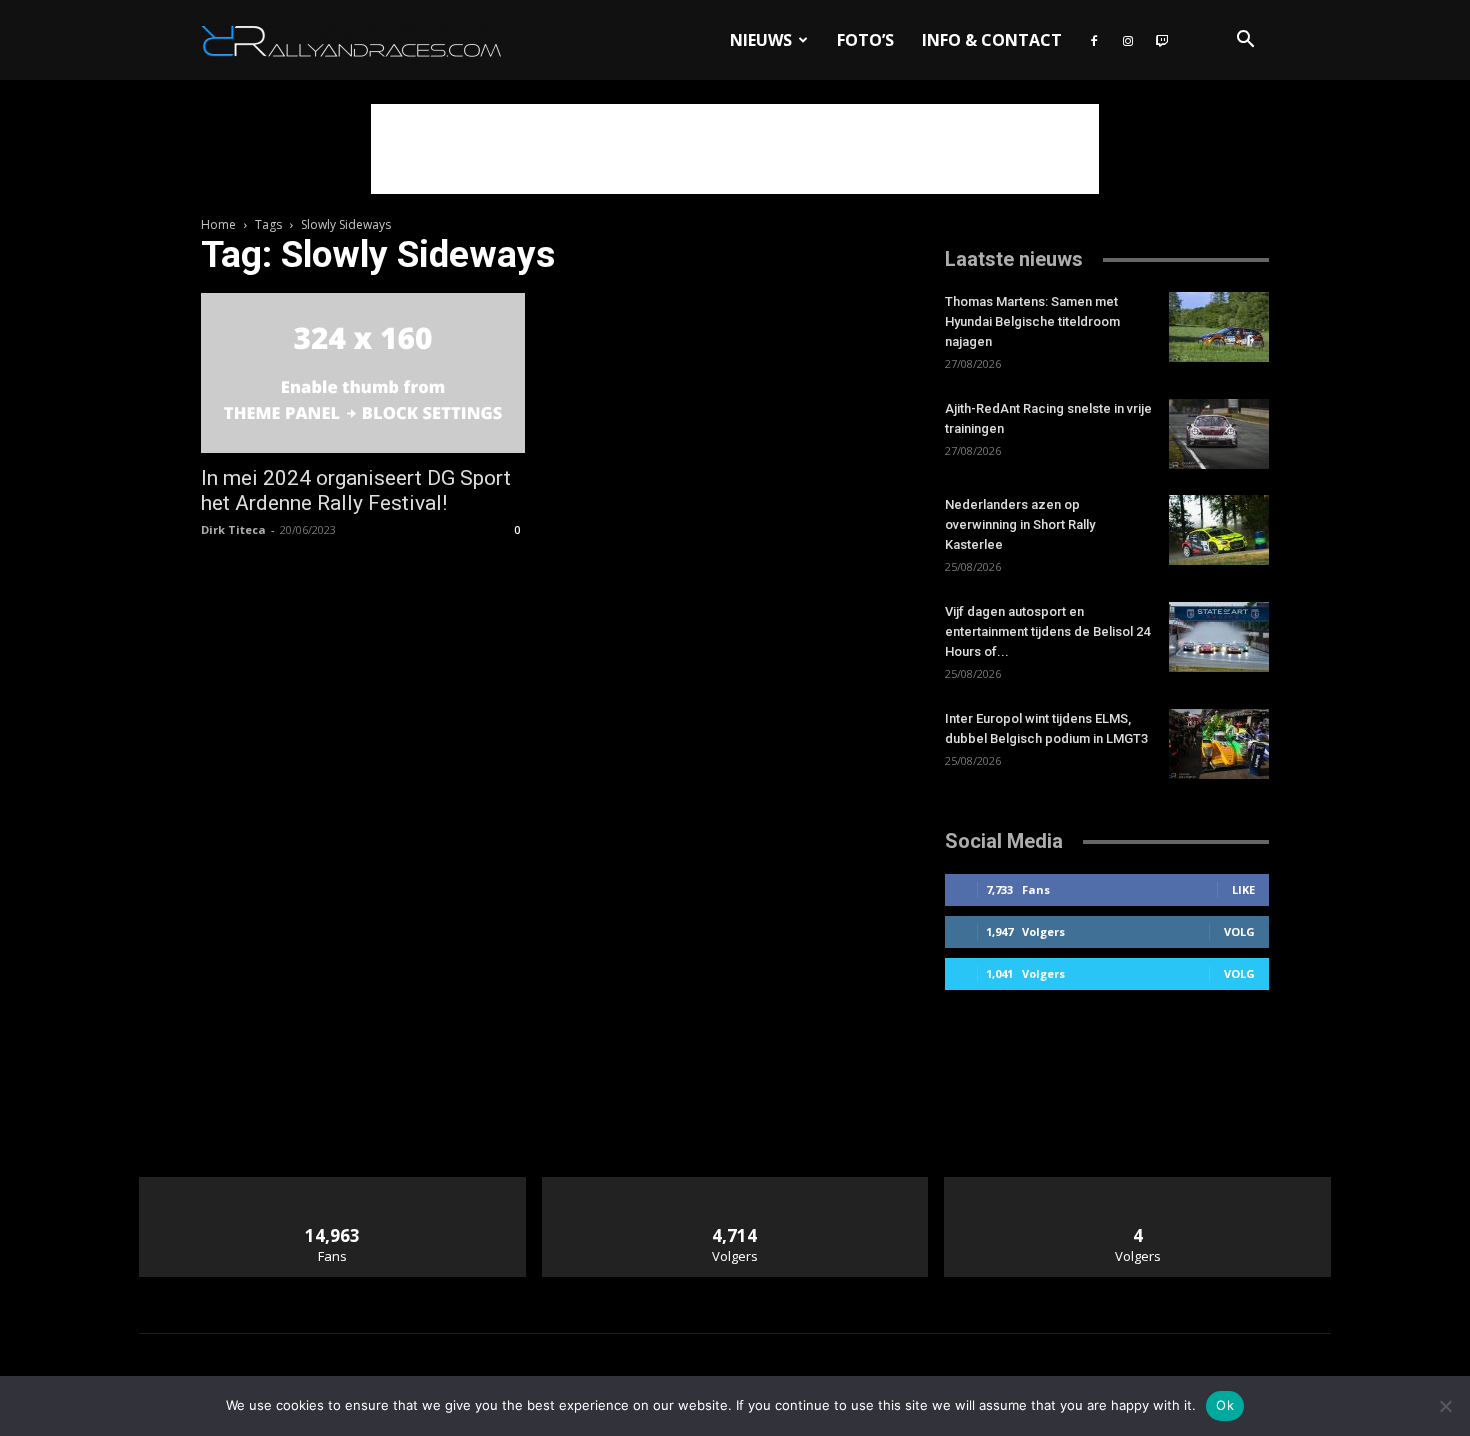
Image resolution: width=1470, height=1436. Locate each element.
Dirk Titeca (233, 529)
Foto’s (865, 40)
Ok (1225, 1405)
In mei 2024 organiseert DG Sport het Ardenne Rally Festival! (356, 490)
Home (218, 224)
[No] (1445, 1406)
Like (1243, 889)
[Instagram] (1128, 40)
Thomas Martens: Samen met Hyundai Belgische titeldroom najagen (1032, 321)
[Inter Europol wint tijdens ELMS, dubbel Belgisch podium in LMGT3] (1219, 744)
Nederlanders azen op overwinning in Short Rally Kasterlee (1020, 524)
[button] (1245, 41)
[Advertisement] (735, 149)
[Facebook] (1094, 40)
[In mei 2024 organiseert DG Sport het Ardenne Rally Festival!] (363, 373)
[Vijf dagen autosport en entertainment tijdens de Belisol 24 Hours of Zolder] (1219, 637)
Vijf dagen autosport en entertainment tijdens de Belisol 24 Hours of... (1047, 631)
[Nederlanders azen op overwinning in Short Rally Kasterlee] (1219, 530)
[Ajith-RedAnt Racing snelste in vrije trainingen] (1219, 434)
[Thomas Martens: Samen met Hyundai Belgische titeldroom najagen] (1219, 327)
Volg (1239, 931)
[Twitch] (1162, 40)
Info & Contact (992, 40)
